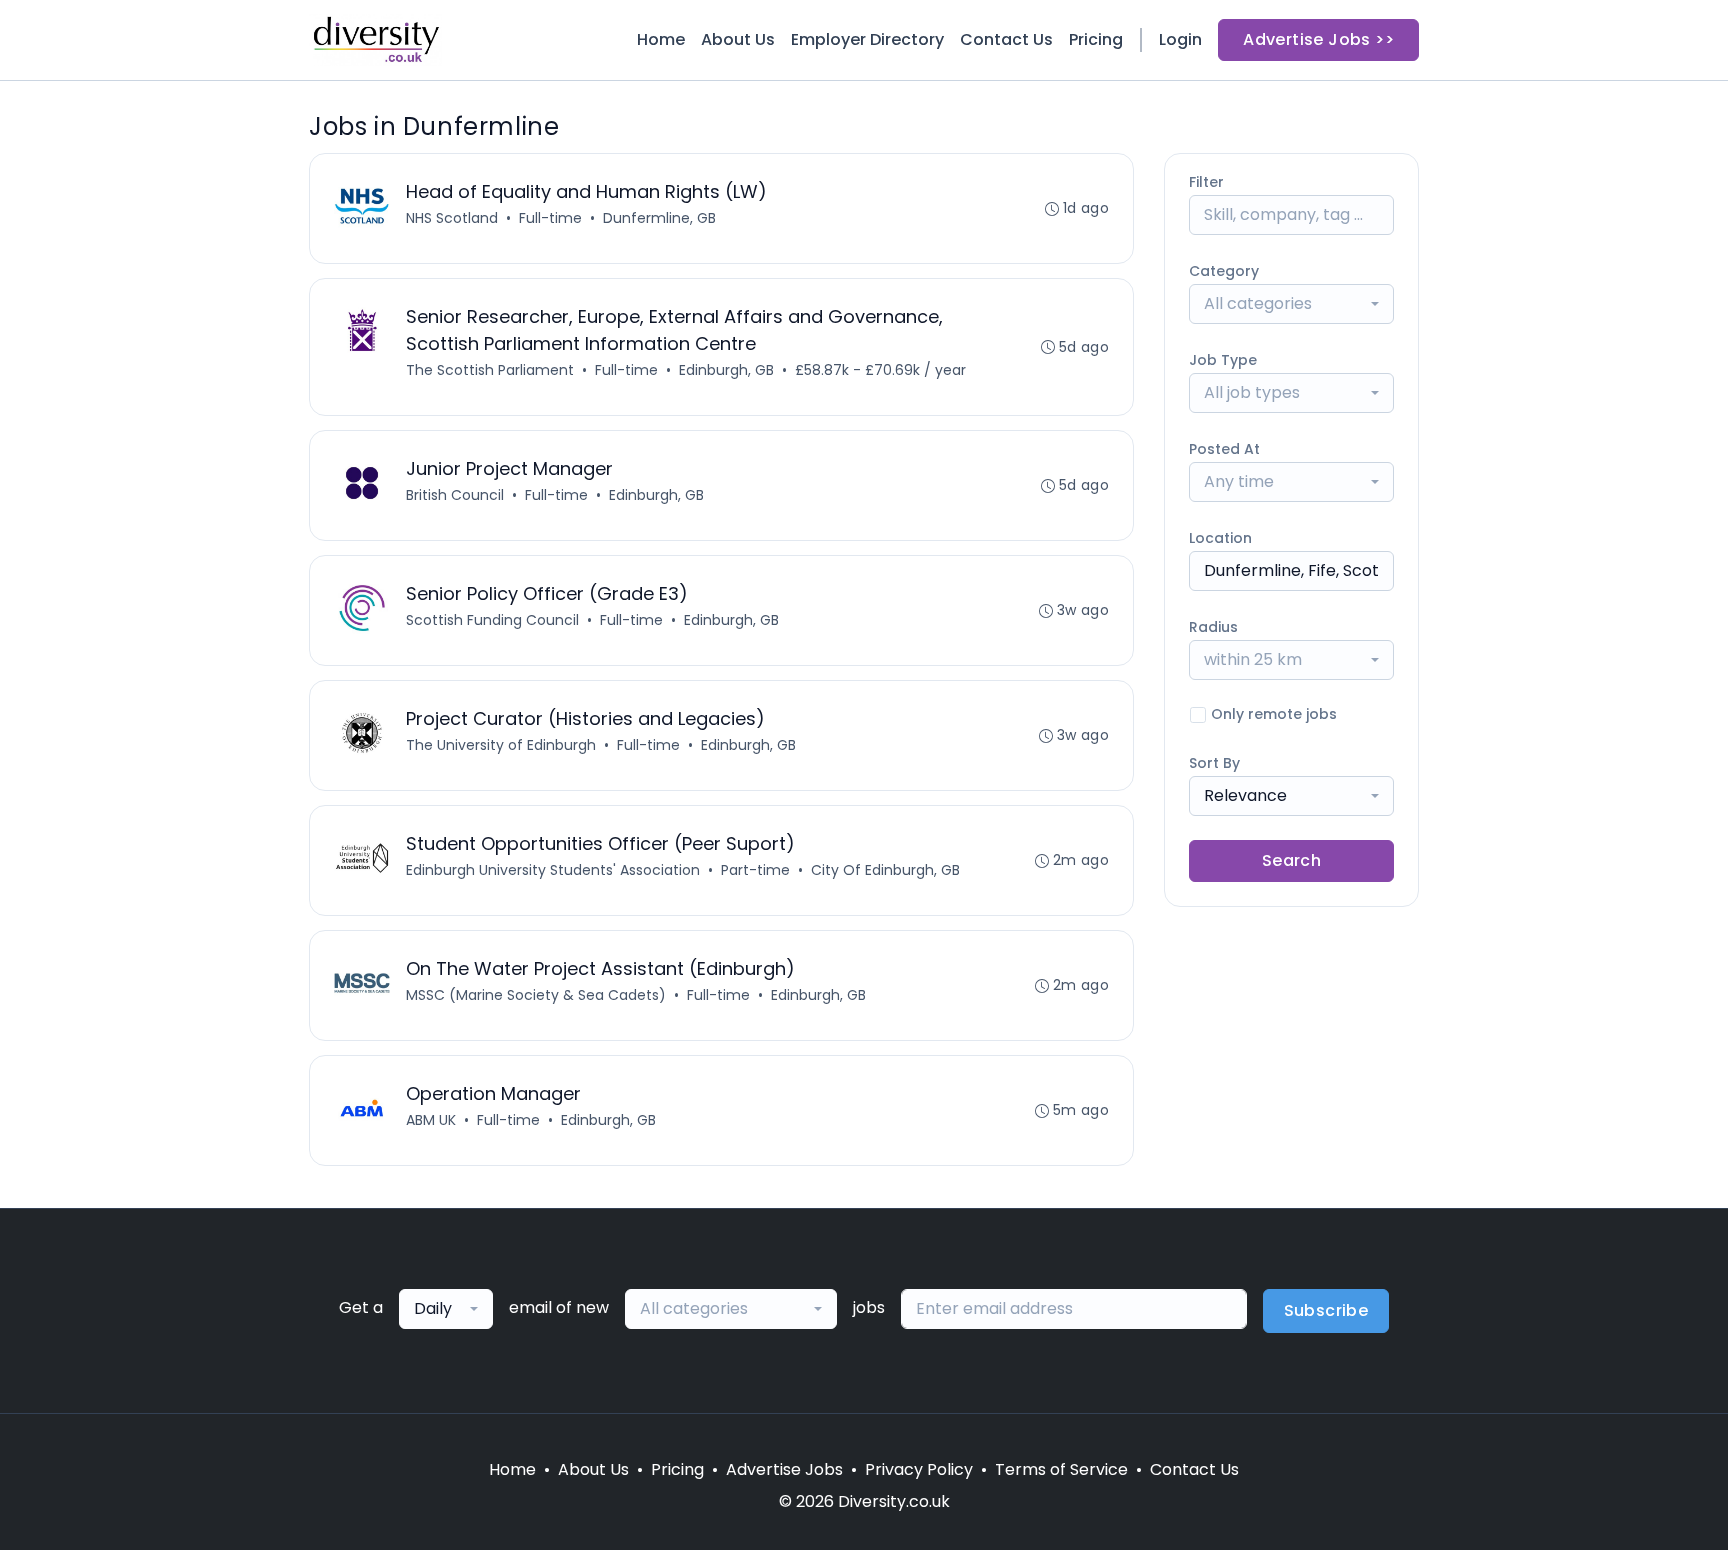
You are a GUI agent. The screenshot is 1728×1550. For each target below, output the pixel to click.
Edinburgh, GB (726, 370)
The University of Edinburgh (501, 745)
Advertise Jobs (784, 1469)
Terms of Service (1061, 1469)
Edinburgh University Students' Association (553, 870)
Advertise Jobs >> (1318, 39)
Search (1291, 860)
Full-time (550, 218)
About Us (738, 39)
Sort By (1214, 763)
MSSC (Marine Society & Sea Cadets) (536, 995)
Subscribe (1326, 1310)
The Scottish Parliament (490, 370)
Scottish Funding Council (492, 620)
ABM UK (431, 1120)
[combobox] (1291, 304)
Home (661, 39)
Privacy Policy (919, 1469)
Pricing (1096, 39)
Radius (1213, 627)
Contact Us (1006, 39)
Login (1180, 39)
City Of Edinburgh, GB (885, 870)
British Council (455, 495)
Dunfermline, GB (659, 218)
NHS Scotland (452, 218)
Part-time (755, 870)
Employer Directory (867, 39)
